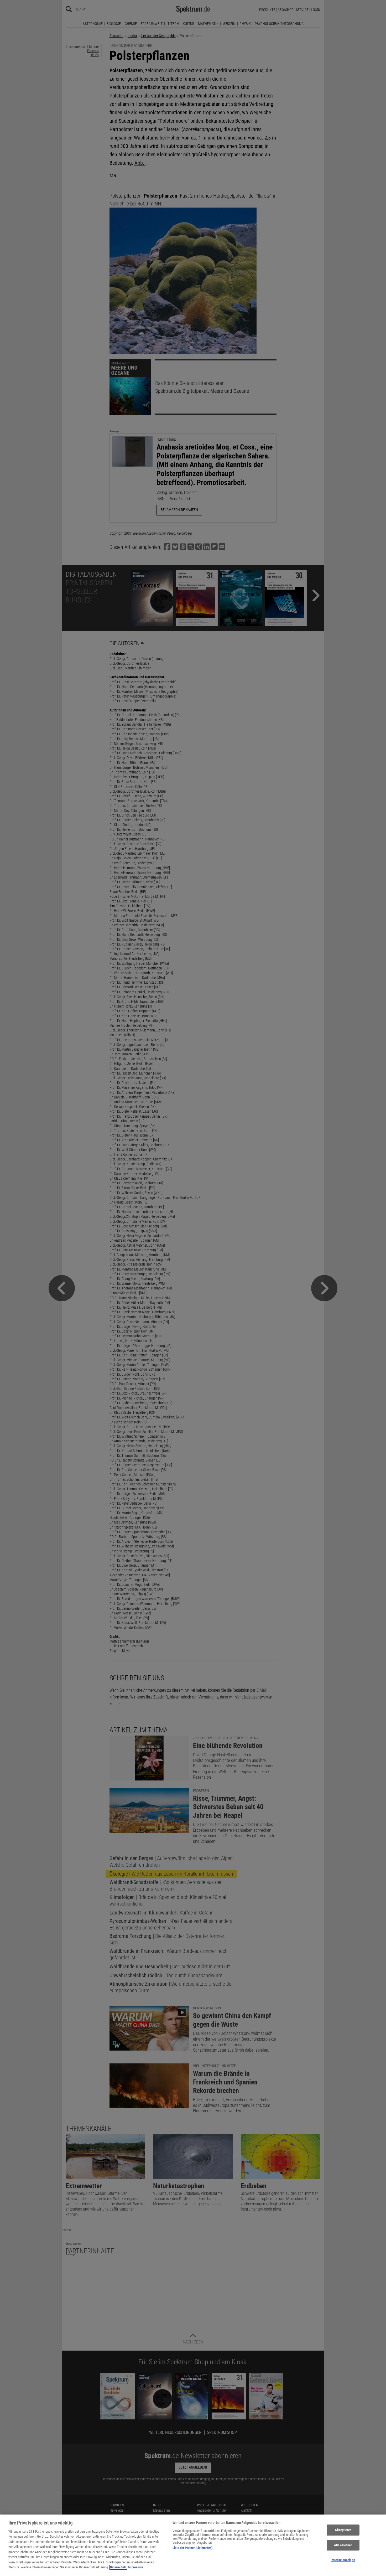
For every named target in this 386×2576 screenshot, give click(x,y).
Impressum (135, 2567)
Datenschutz (118, 2567)
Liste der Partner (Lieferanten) (192, 2548)
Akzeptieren (343, 2530)
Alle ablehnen (343, 2545)
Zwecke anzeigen (343, 2560)
